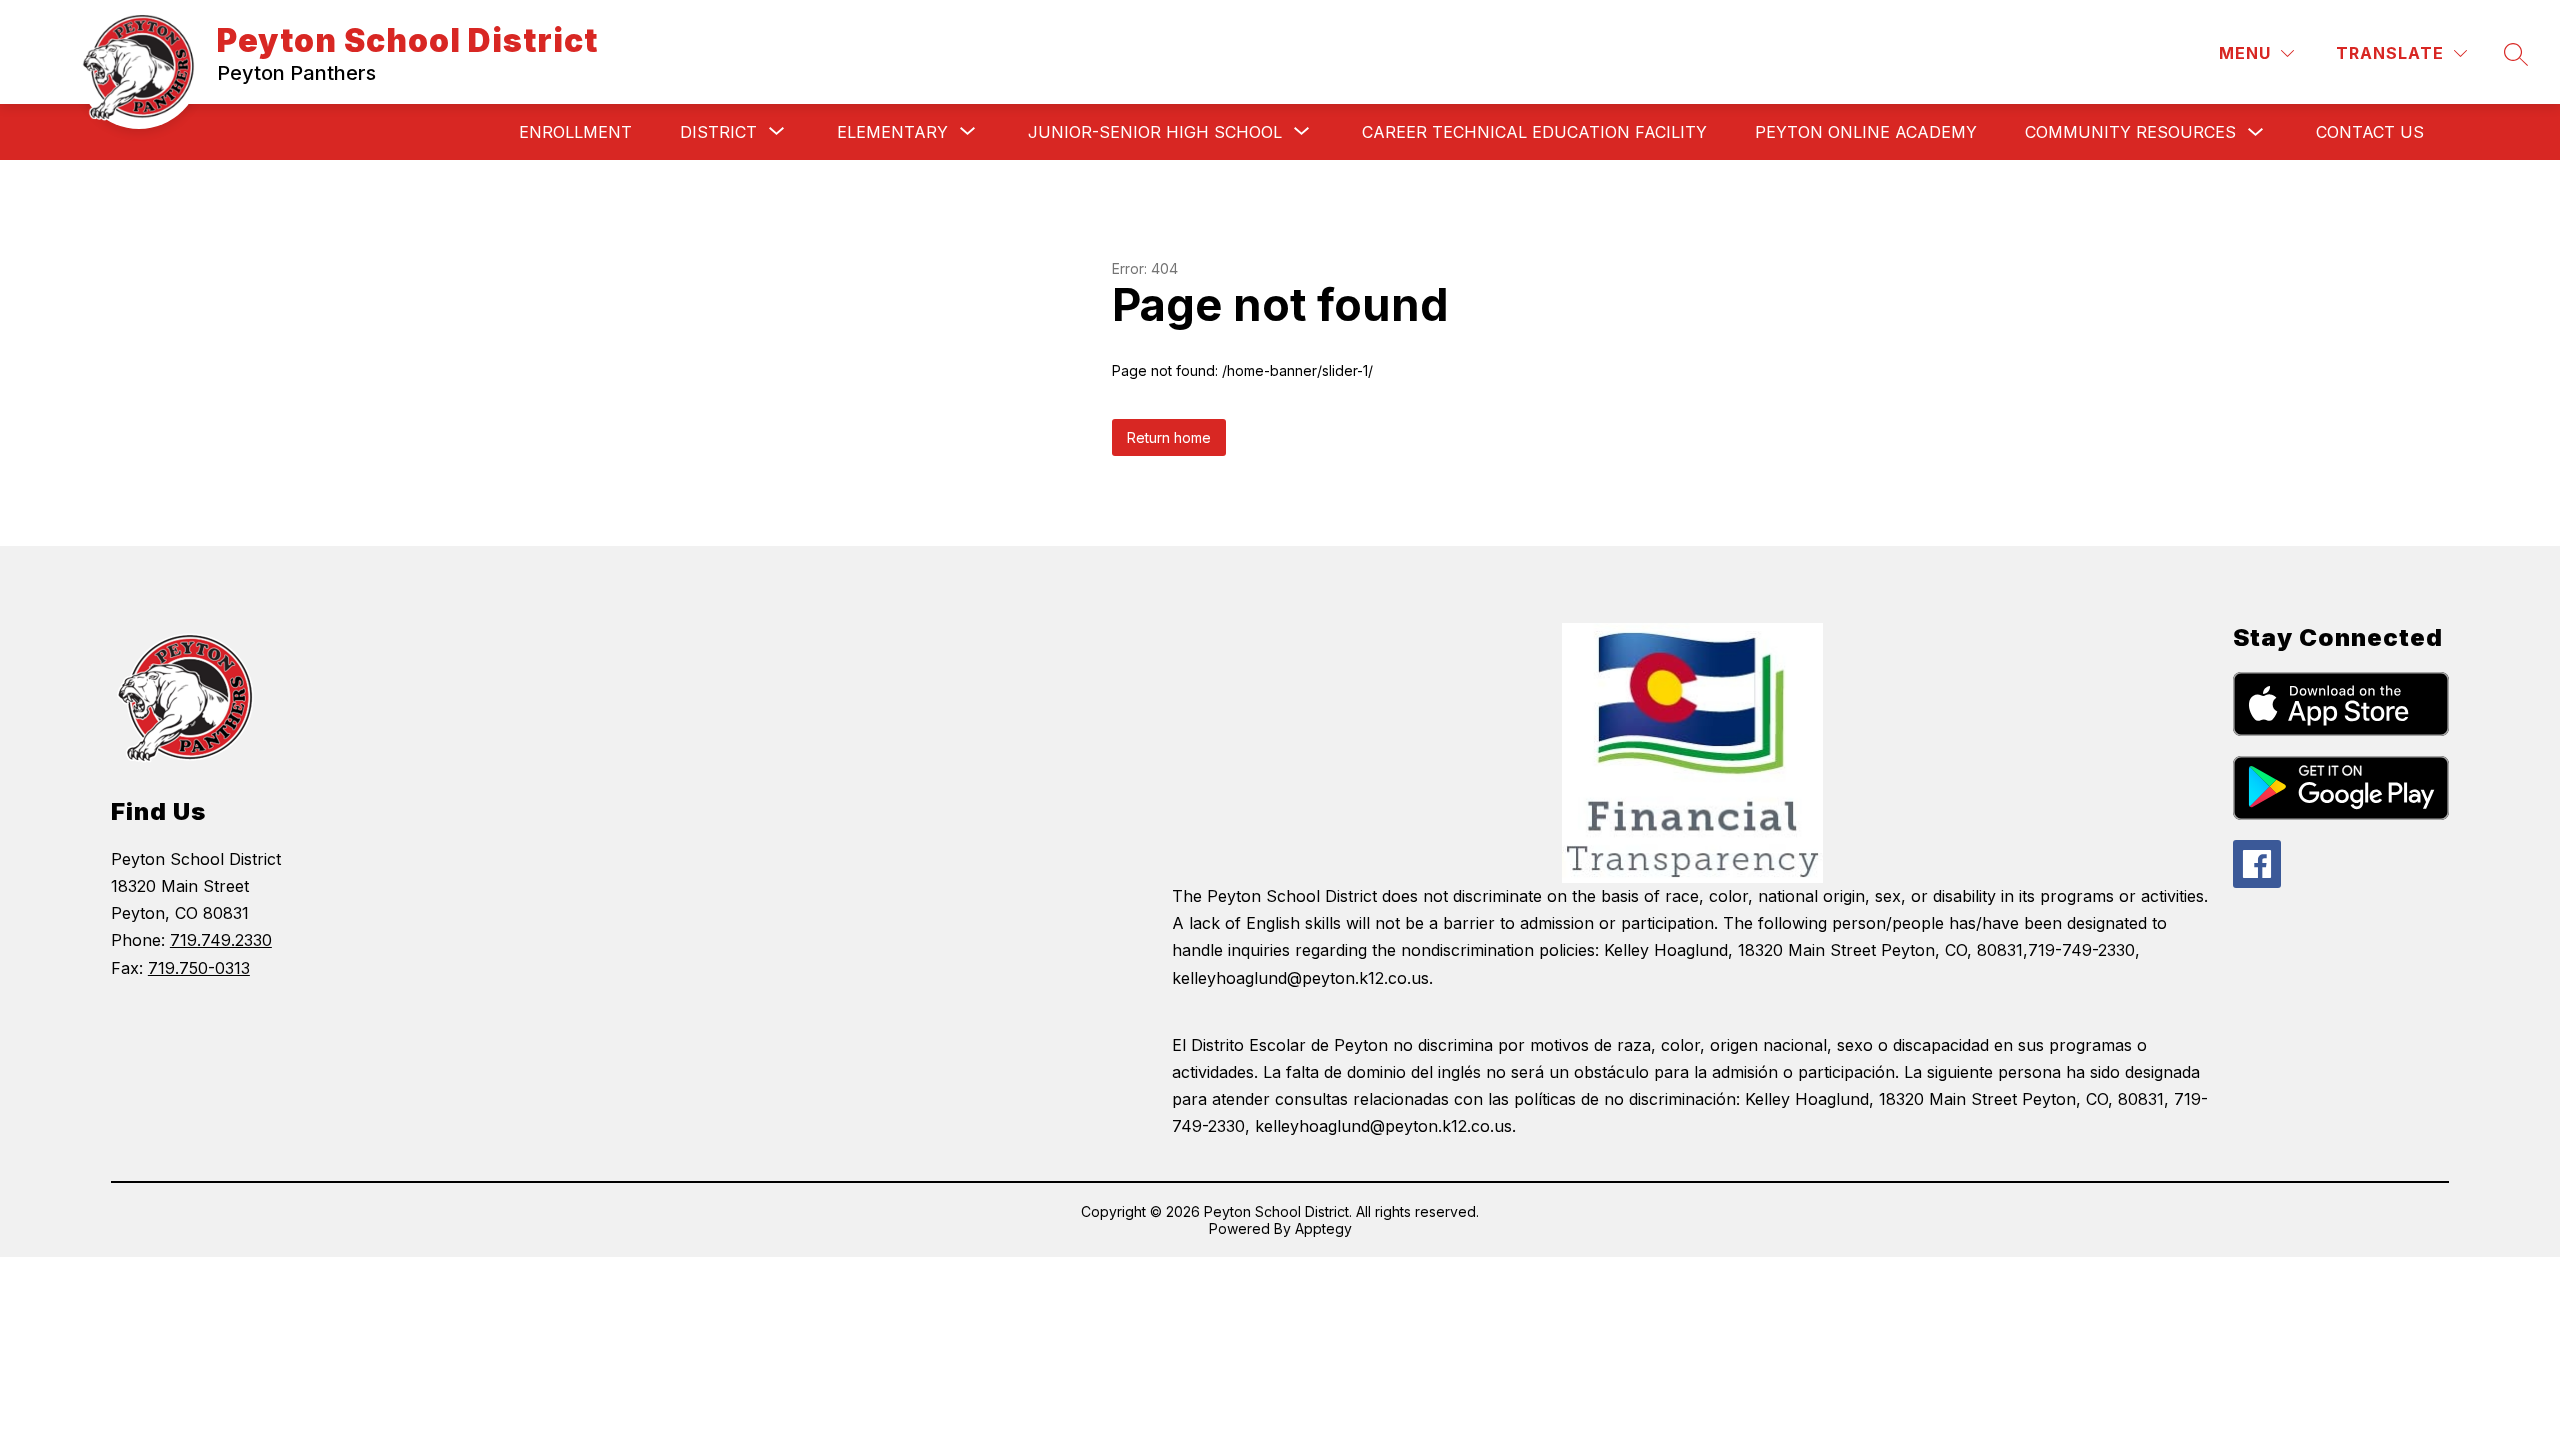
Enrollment (575, 132)
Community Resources (2130, 132)
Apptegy (1323, 1228)
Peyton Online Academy (1866, 132)
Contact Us (2370, 132)
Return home (1169, 437)
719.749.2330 (221, 940)
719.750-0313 (199, 968)
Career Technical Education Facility (1534, 132)
